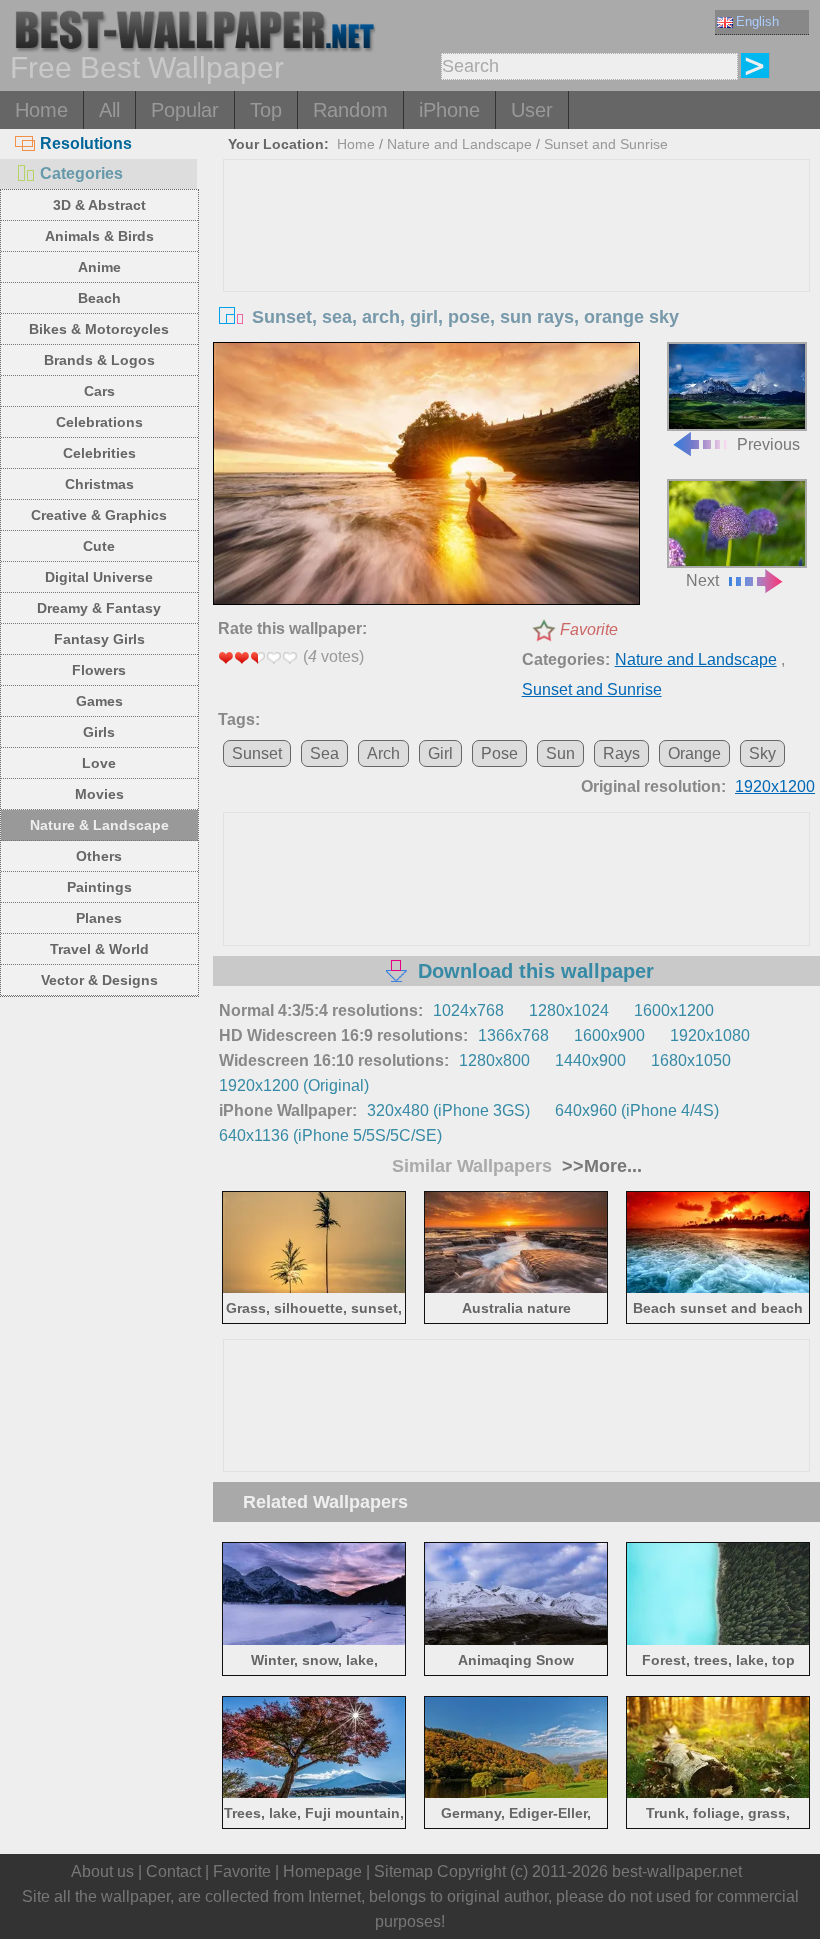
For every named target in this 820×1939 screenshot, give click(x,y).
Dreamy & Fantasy (99, 608)
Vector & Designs (99, 980)
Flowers (99, 670)
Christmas (99, 484)
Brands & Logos (99, 360)
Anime (99, 267)
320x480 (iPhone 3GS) (448, 1110)
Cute (99, 546)
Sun (560, 753)
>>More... (599, 1166)
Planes (99, 918)
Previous (768, 444)
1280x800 (494, 1060)
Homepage (322, 1871)
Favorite (589, 629)
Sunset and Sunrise (606, 144)
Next (702, 580)
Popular (185, 110)
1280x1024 (569, 1010)
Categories (81, 173)
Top (266, 110)
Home (41, 110)
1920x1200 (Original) (294, 1085)
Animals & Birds (99, 236)
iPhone (449, 110)
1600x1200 (674, 1010)
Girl (440, 753)
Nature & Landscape (99, 825)
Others (99, 856)
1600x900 (609, 1035)
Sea (324, 753)
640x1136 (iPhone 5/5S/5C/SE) (330, 1135)
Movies (99, 794)
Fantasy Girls (99, 639)
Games (99, 701)
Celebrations (99, 422)
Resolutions (86, 143)
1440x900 (590, 1060)
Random (350, 110)
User (532, 110)
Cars (99, 391)
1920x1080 (710, 1035)
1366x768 (513, 1035)
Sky (762, 753)
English (757, 21)
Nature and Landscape (459, 144)
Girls (99, 732)
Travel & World (99, 949)
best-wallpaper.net (677, 1871)
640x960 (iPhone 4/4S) (637, 1110)
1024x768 (468, 1010)
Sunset (257, 753)
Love (99, 763)
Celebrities (99, 453)
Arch (383, 753)
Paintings (99, 887)
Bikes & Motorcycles (99, 329)
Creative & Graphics (99, 515)
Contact (173, 1871)
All (109, 110)
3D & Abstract (99, 205)
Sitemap (403, 1871)
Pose (499, 753)
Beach (99, 298)
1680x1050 (691, 1060)
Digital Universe (99, 577)
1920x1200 (775, 786)
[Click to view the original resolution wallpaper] (426, 476)
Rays (621, 753)
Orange (694, 753)
